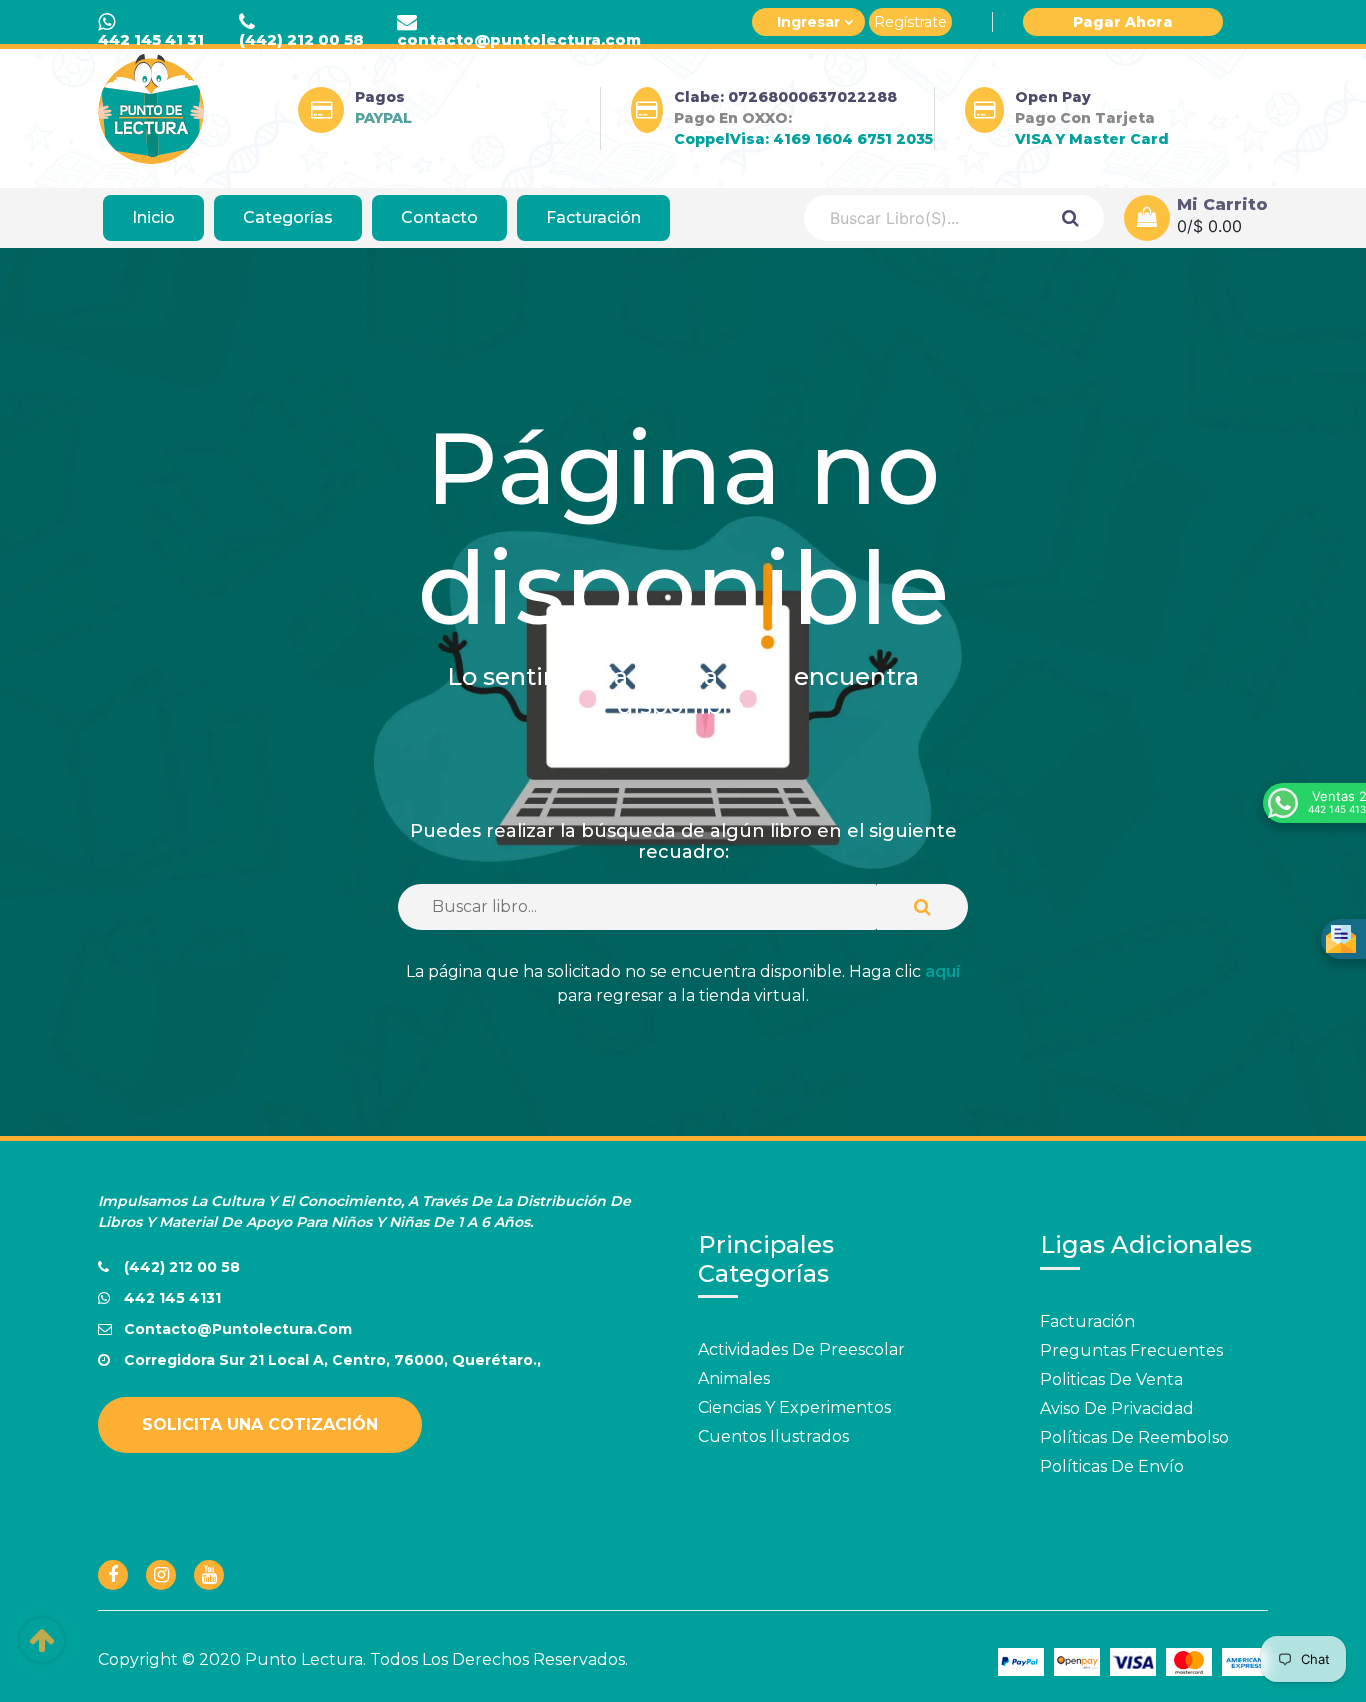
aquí (942, 971)
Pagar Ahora (1123, 22)
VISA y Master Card (1092, 139)
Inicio (153, 217)
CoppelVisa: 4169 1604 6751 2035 (803, 139)
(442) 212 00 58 (301, 39)
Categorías (288, 217)
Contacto (439, 217)
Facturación (593, 217)
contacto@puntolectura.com (519, 39)
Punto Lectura (304, 1659)
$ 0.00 (1217, 226)
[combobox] (920, 218)
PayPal (383, 118)
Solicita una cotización (260, 1424)
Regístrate (910, 22)
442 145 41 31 (151, 39)
